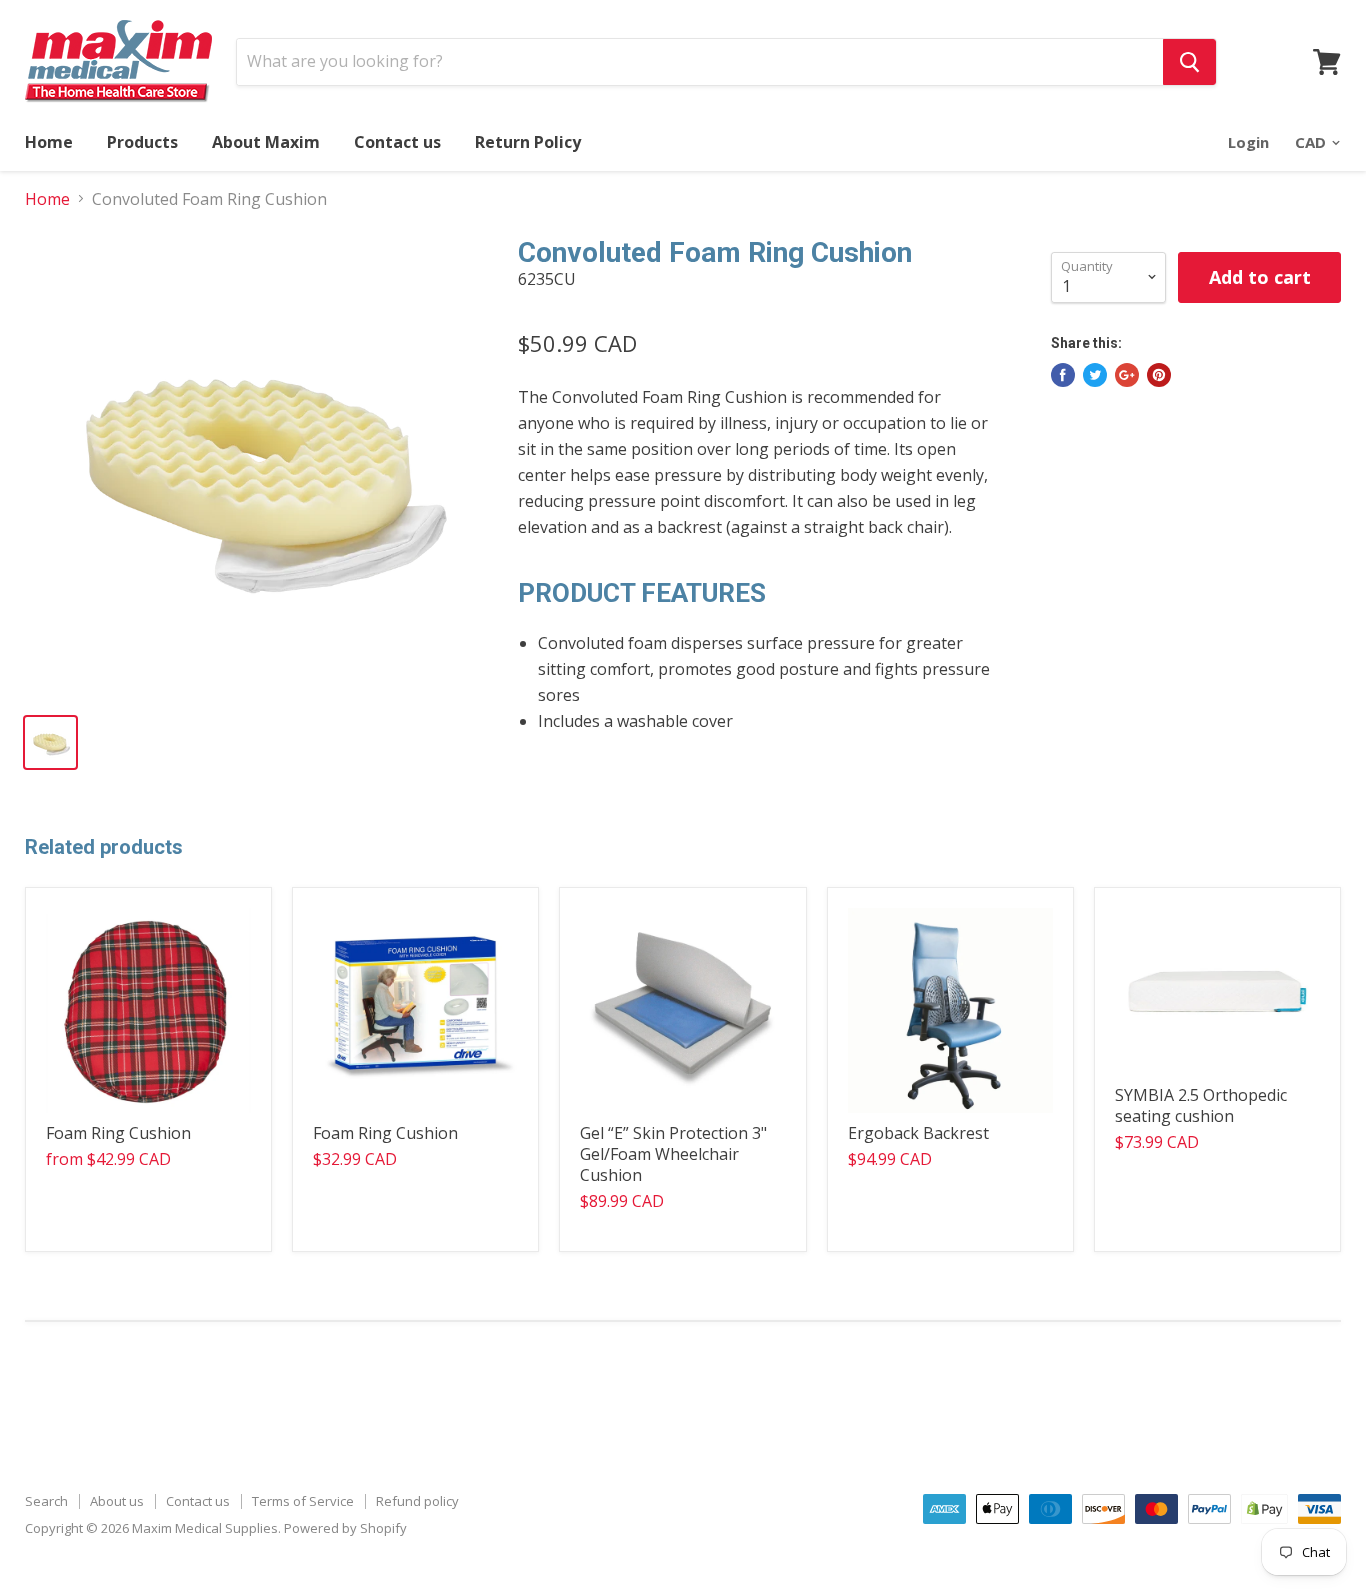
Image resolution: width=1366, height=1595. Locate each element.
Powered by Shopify (345, 1528)
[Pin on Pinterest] (1159, 375)
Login (1248, 142)
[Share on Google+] (1127, 375)
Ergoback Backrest (918, 1133)
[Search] (1189, 62)
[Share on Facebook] (1063, 375)
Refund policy (417, 1501)
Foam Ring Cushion (118, 1133)
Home (49, 142)
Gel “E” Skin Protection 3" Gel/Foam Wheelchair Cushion (673, 1154)
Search (46, 1501)
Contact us (397, 142)
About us (117, 1501)
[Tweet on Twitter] (1095, 375)
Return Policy (528, 142)
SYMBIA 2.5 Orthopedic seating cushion (1201, 1105)
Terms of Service (303, 1501)
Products (142, 142)
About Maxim (266, 142)
